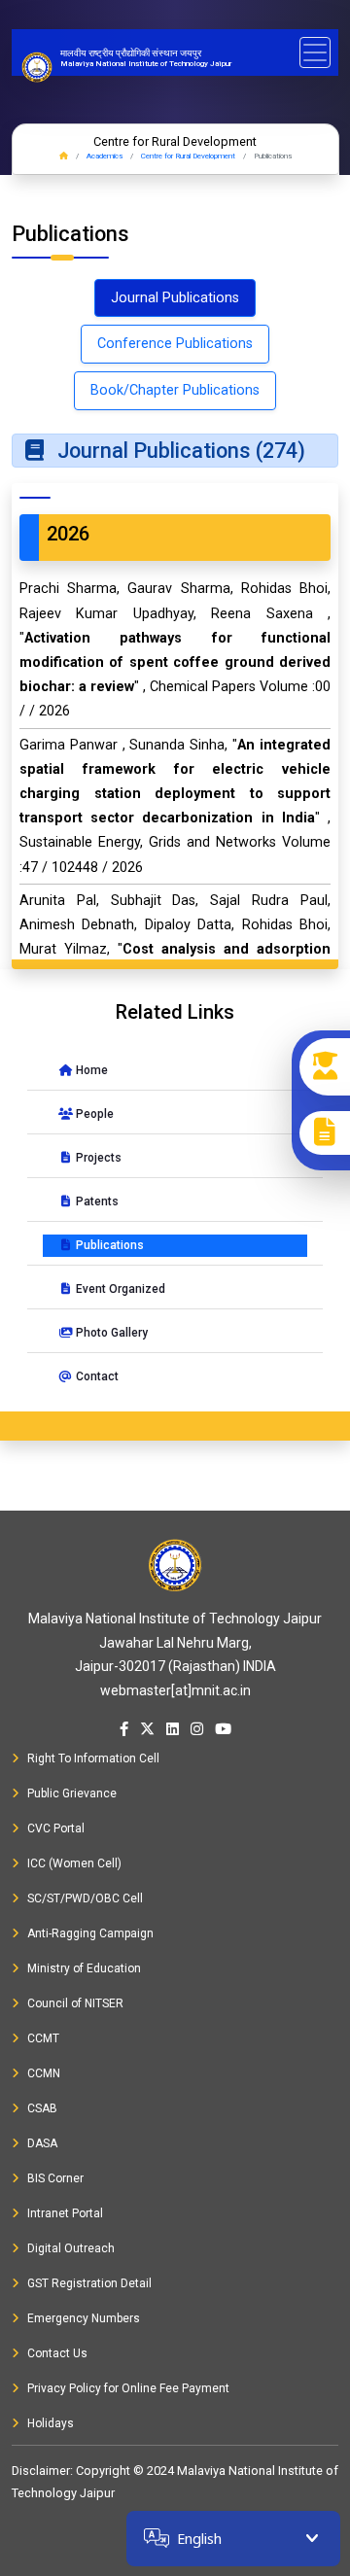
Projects (97, 1158)
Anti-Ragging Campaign (90, 1933)
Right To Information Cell (93, 1758)
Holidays (51, 2423)
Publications (108, 1245)
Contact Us (57, 2353)
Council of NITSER (75, 2003)
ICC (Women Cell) (74, 1863)
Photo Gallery (110, 1333)
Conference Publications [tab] (175, 344)
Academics (105, 156)
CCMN (44, 2073)
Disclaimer (41, 2471)
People (93, 1114)
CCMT (43, 2038)
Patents (96, 1201)
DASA (42, 2143)
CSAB (42, 2108)
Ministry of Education (84, 1968)
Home (90, 1070)
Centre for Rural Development (188, 156)
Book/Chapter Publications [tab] (175, 390)
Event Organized (119, 1289)
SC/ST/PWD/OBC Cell (85, 1898)
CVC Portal (56, 1828)
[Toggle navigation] (315, 52)
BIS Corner (55, 2178)
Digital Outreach (71, 2248)
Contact (96, 1376)
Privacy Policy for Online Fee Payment (128, 2388)
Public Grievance (72, 1793)
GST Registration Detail (89, 2283)
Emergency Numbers (84, 2318)
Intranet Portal (65, 2213)
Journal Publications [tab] (175, 298)
